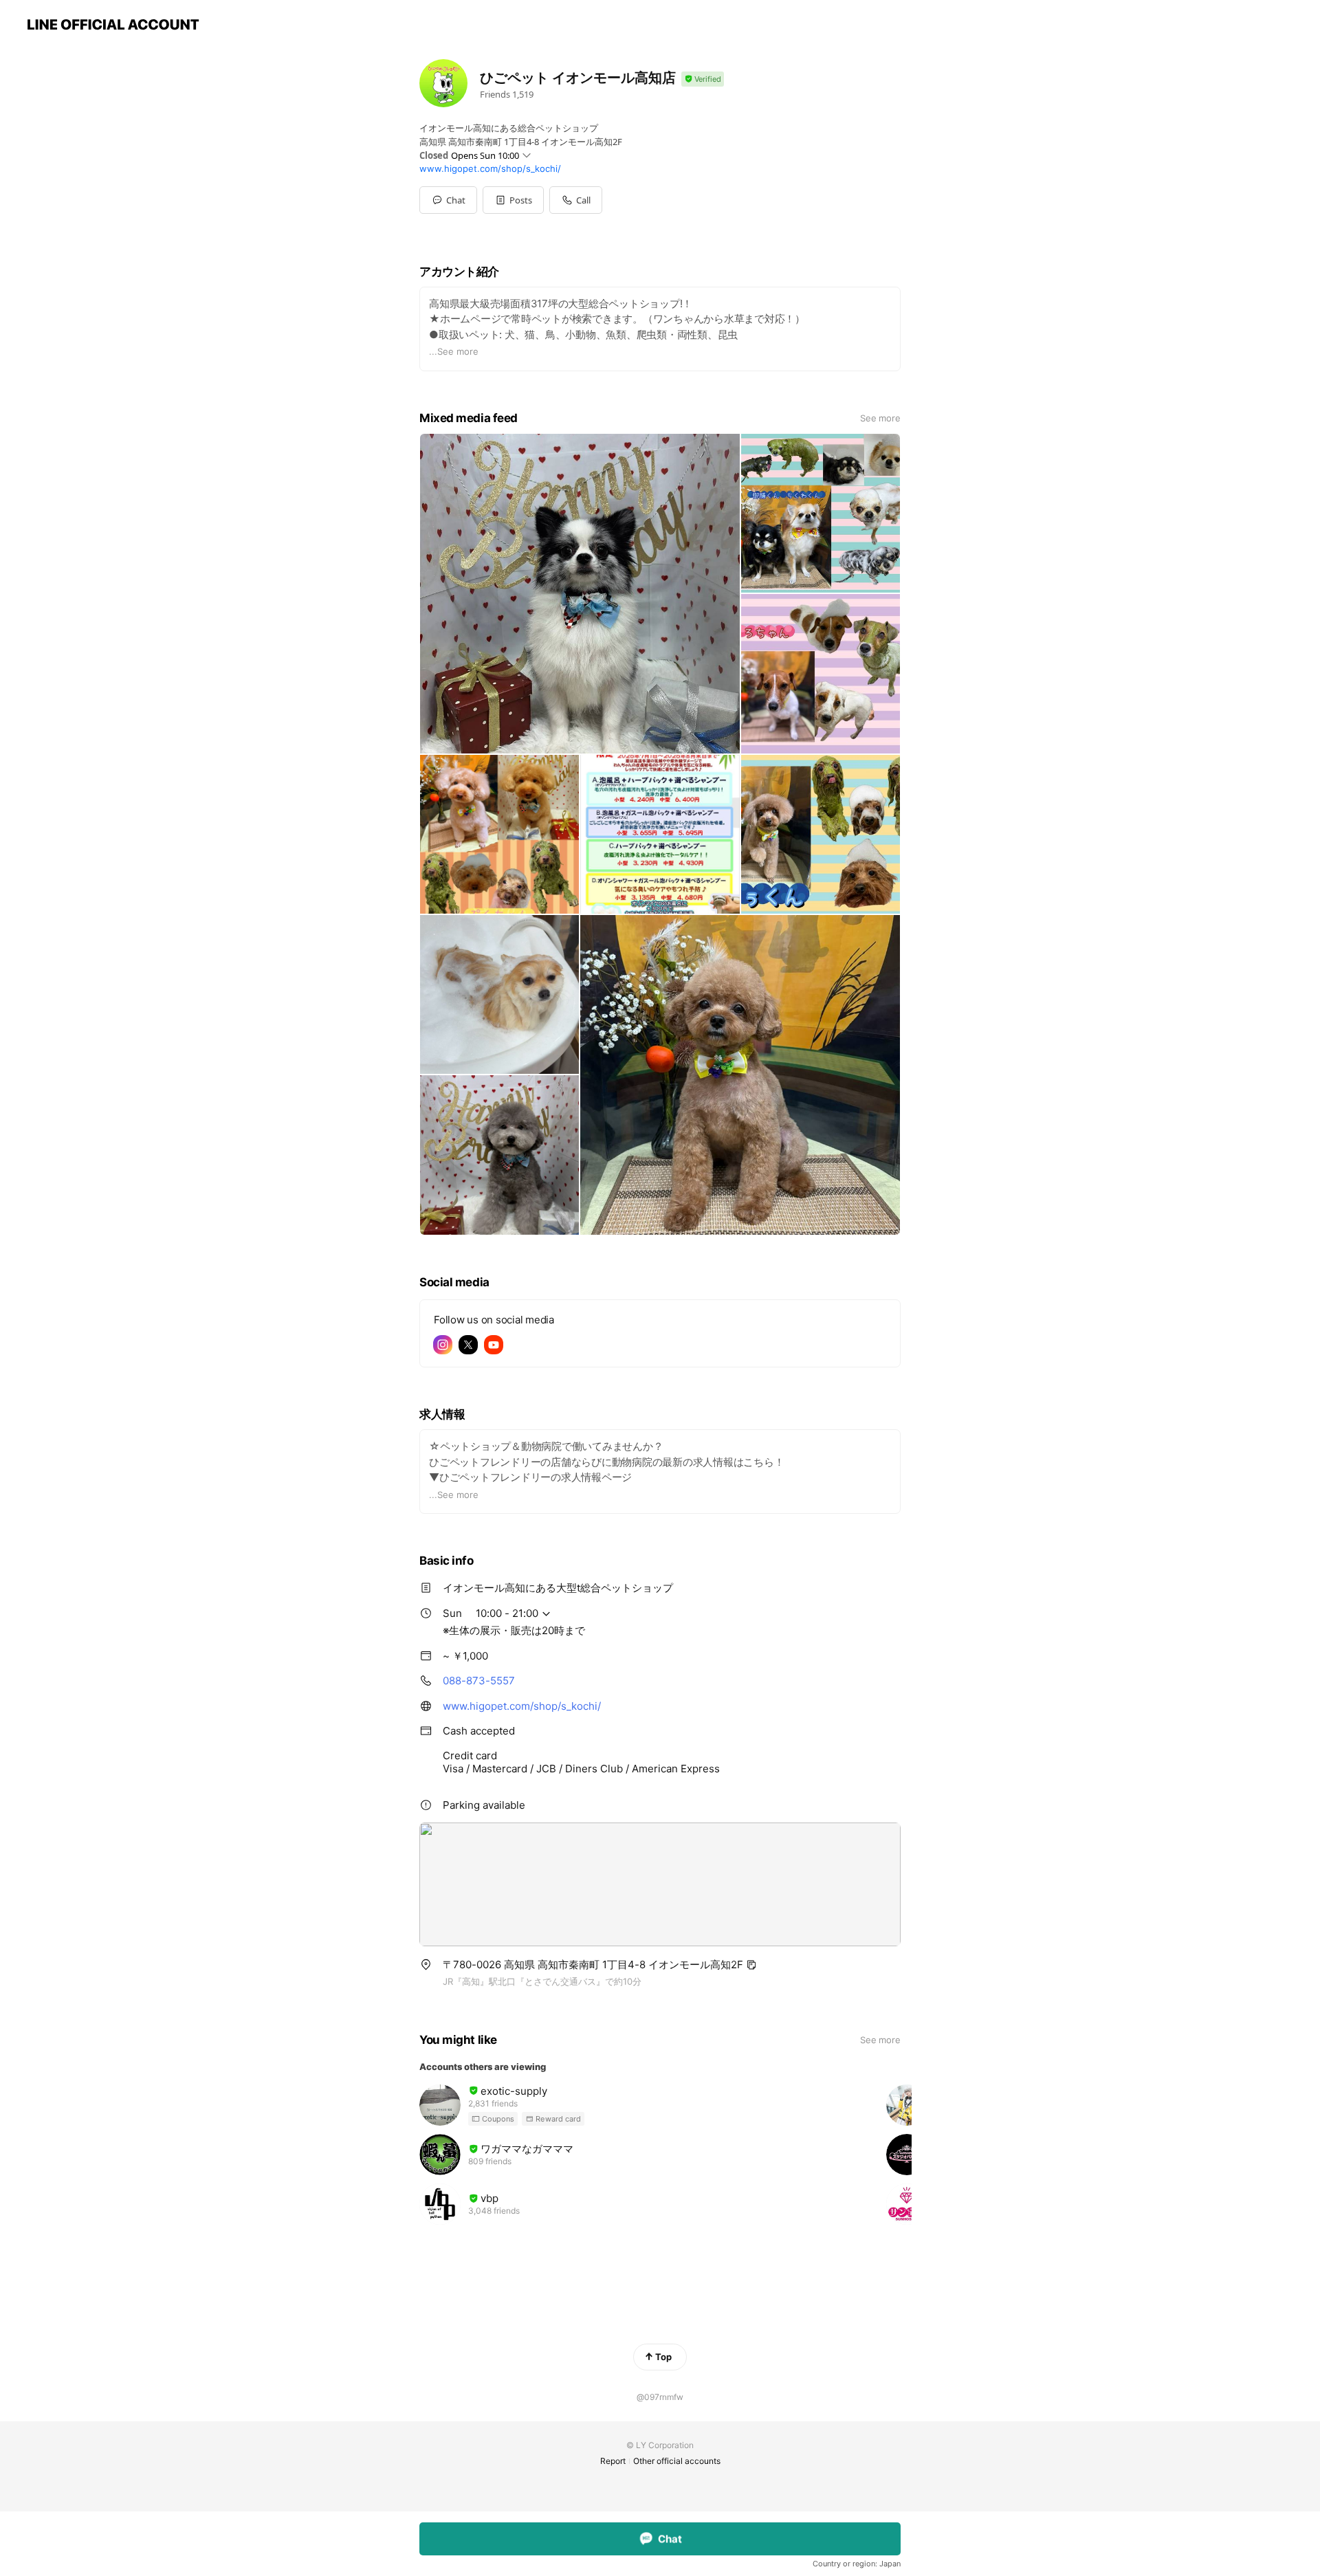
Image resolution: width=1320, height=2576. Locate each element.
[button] (513, 200)
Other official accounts (677, 2461)
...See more (454, 351)
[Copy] (751, 1965)
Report (613, 2461)
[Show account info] (703, 79)
